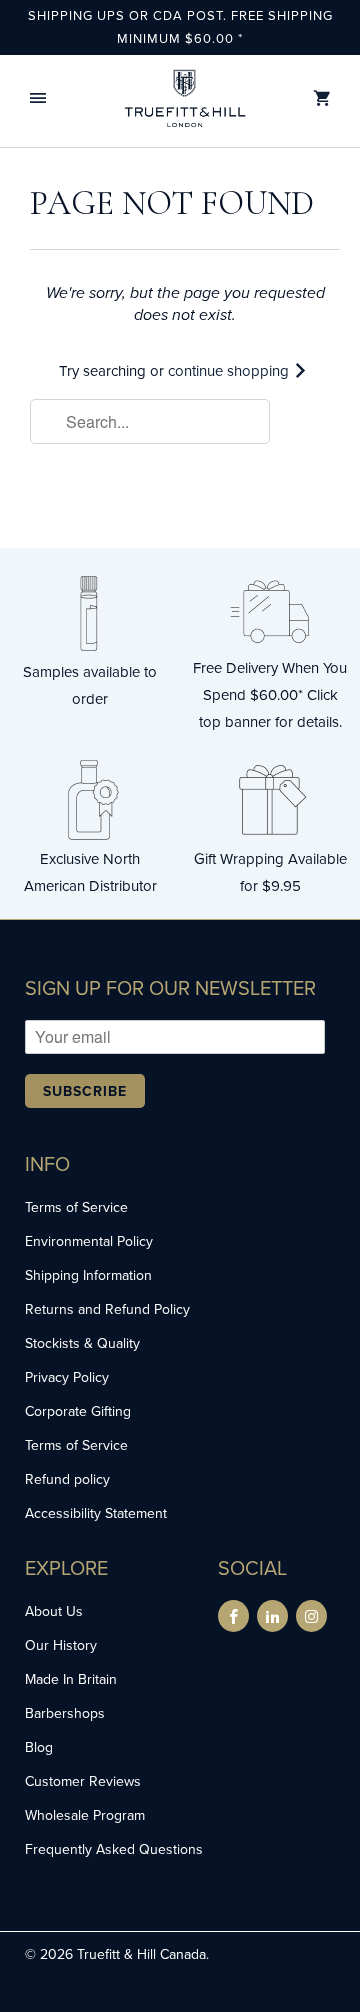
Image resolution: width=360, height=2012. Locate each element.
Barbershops (65, 1713)
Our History (61, 1645)
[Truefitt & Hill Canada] (185, 98)
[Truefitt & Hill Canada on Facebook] (233, 1616)
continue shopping (230, 370)
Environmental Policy (89, 1241)
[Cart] (322, 98)
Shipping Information (88, 1275)
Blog (39, 1747)
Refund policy (67, 1479)
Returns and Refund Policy (107, 1309)
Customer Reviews (83, 1781)
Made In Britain (71, 1679)
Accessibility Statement (96, 1513)
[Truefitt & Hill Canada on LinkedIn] (272, 1616)
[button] (38, 98)
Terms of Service (76, 1207)
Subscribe (85, 1091)
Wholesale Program (85, 1815)
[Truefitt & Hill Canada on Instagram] (311, 1616)
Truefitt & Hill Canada (141, 1954)
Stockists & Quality (82, 1343)
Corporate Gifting (78, 1411)
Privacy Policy (67, 1377)
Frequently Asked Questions (114, 1849)
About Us (54, 1611)
